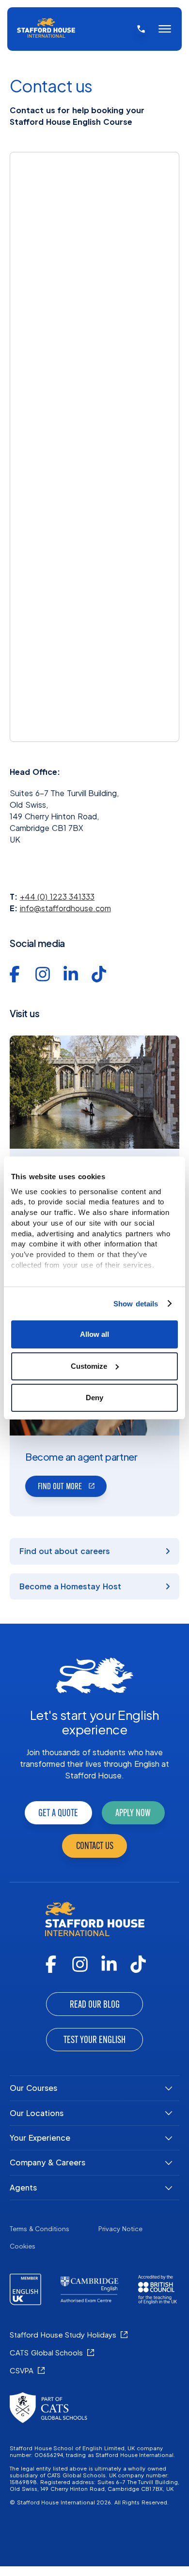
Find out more (60, 1486)
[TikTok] (138, 1964)
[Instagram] (80, 1964)
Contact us (95, 1846)
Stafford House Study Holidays (63, 2334)
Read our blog (95, 2004)
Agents (23, 2187)
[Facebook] (51, 1964)
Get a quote (58, 1813)
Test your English (94, 2040)
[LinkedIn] (109, 1964)
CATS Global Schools (46, 2352)
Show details (136, 1304)
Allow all (94, 1334)
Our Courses (33, 2088)
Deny (94, 1398)
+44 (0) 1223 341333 (57, 896)
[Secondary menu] (165, 29)
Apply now (133, 1813)
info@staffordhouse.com (65, 908)
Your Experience (40, 2138)
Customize (89, 1366)
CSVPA (22, 2370)
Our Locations (37, 2113)
